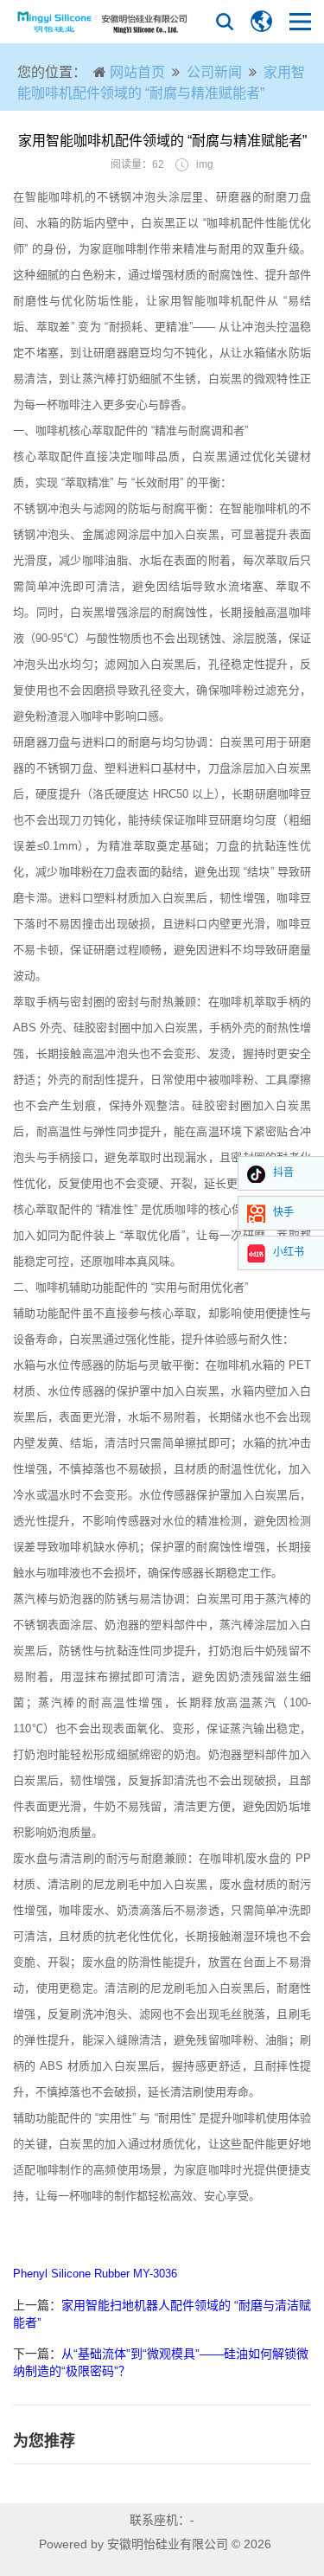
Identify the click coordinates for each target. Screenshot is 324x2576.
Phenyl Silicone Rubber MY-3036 (95, 2274)
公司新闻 (214, 72)
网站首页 (137, 72)
